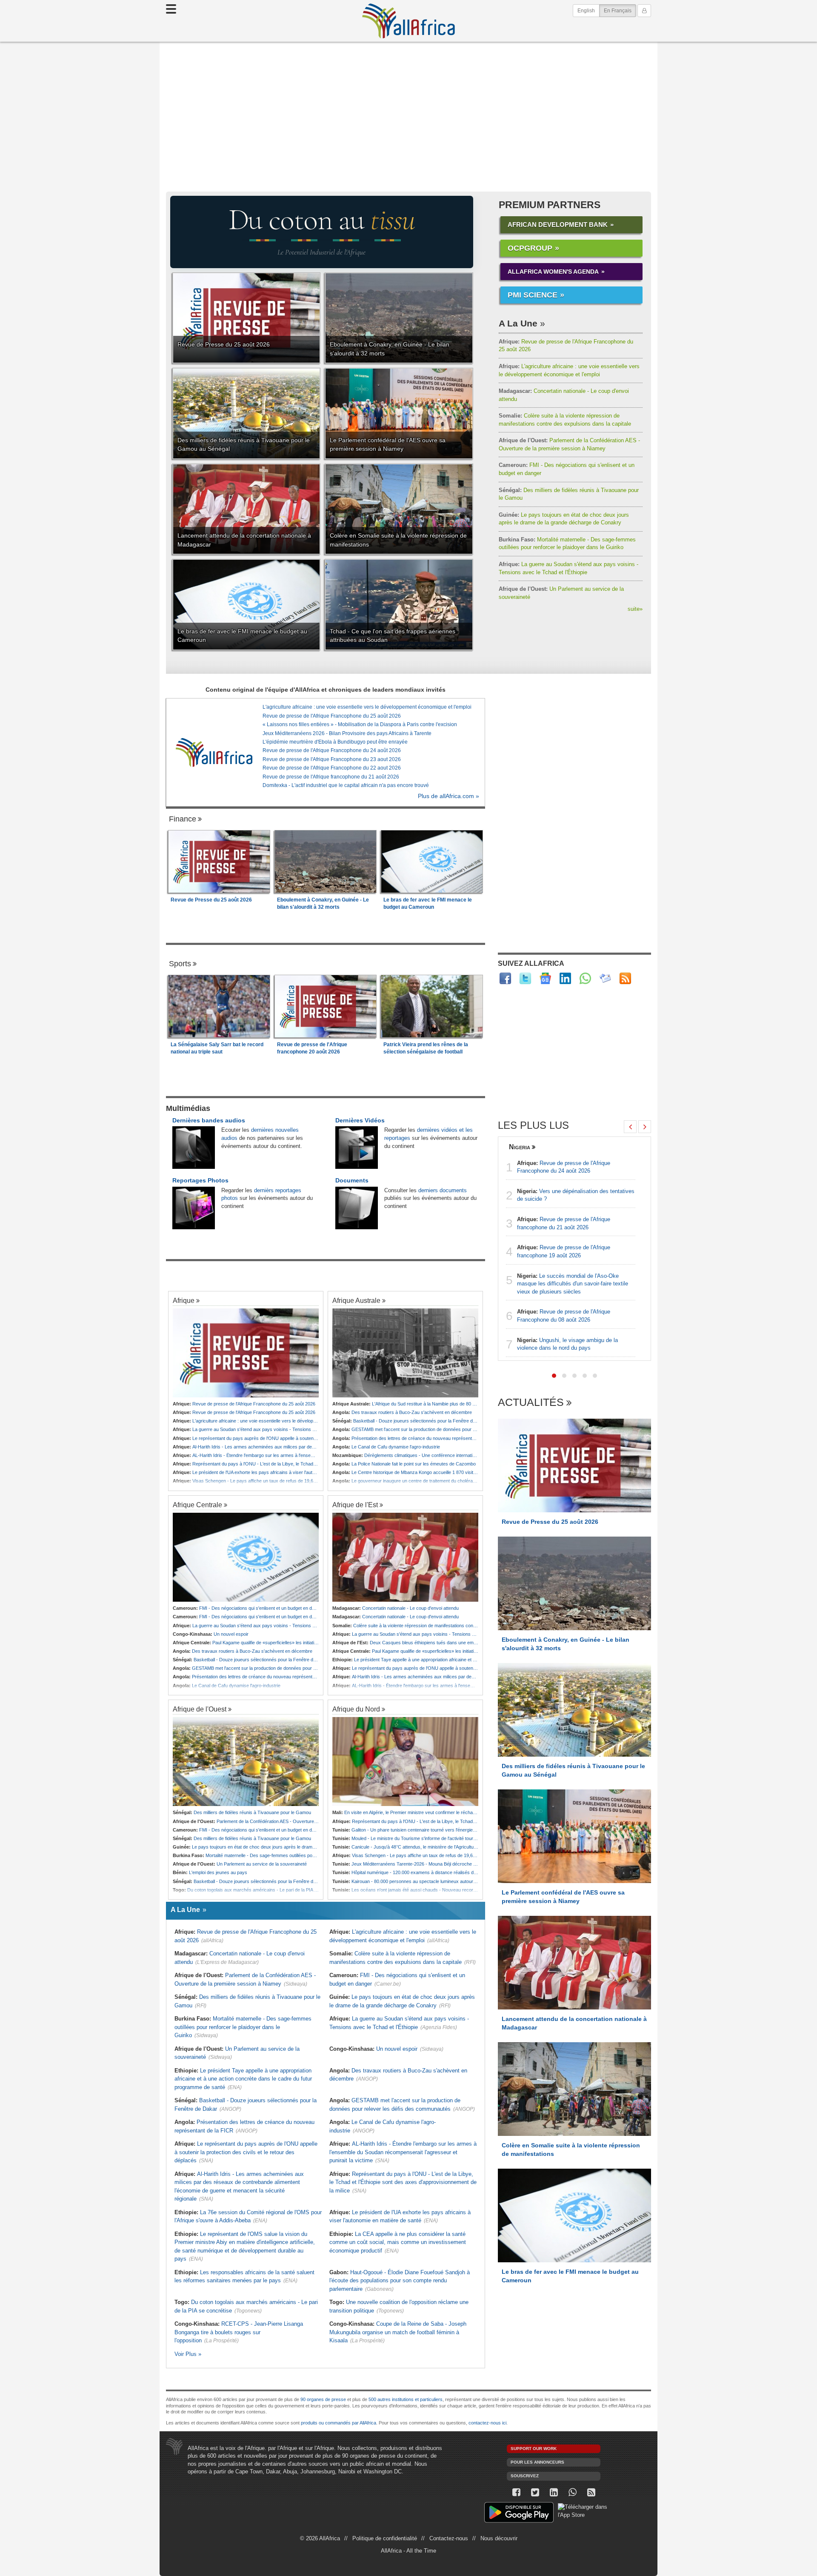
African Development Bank (558, 225)
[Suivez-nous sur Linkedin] (554, 2492)
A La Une (518, 323)
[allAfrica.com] (214, 752)
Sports (180, 964)
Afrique (184, 1300)
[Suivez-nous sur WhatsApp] (572, 2492)
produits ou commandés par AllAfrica (339, 2423)
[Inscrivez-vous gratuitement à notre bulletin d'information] (605, 978)
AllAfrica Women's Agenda (553, 272)
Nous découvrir (499, 2538)
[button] (554, 1376)
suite (635, 609)
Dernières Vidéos (360, 1120)
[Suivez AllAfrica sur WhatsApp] (585, 978)
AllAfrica (408, 21)
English (586, 11)
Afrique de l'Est (355, 1505)
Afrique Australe (356, 1300)
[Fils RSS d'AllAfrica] (625, 978)
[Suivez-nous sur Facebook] (516, 2492)
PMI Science (533, 295)
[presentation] (630, 1127)
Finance (183, 819)
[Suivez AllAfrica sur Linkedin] (565, 978)
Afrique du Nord (356, 1709)
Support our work (534, 2449)
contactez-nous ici (487, 2423)
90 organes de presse (323, 2399)
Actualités (531, 1403)
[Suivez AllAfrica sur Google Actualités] (545, 978)
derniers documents (443, 1190)
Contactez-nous (449, 2538)
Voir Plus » (188, 2354)
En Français (620, 10)
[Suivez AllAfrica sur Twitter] (525, 978)
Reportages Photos (200, 1180)
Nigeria (520, 1147)
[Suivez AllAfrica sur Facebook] (505, 978)
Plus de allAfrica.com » (448, 796)
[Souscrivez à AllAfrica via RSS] (591, 2492)
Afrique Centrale (197, 1505)
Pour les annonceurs (537, 2462)
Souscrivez (525, 2476)
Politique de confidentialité (385, 2538)
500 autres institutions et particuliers (406, 2399)
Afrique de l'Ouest (200, 1709)
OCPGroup (530, 248)
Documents (352, 1180)
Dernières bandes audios (209, 1120)
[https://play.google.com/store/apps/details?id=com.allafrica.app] (519, 2514)
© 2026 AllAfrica (320, 2538)
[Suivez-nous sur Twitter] (535, 2492)
